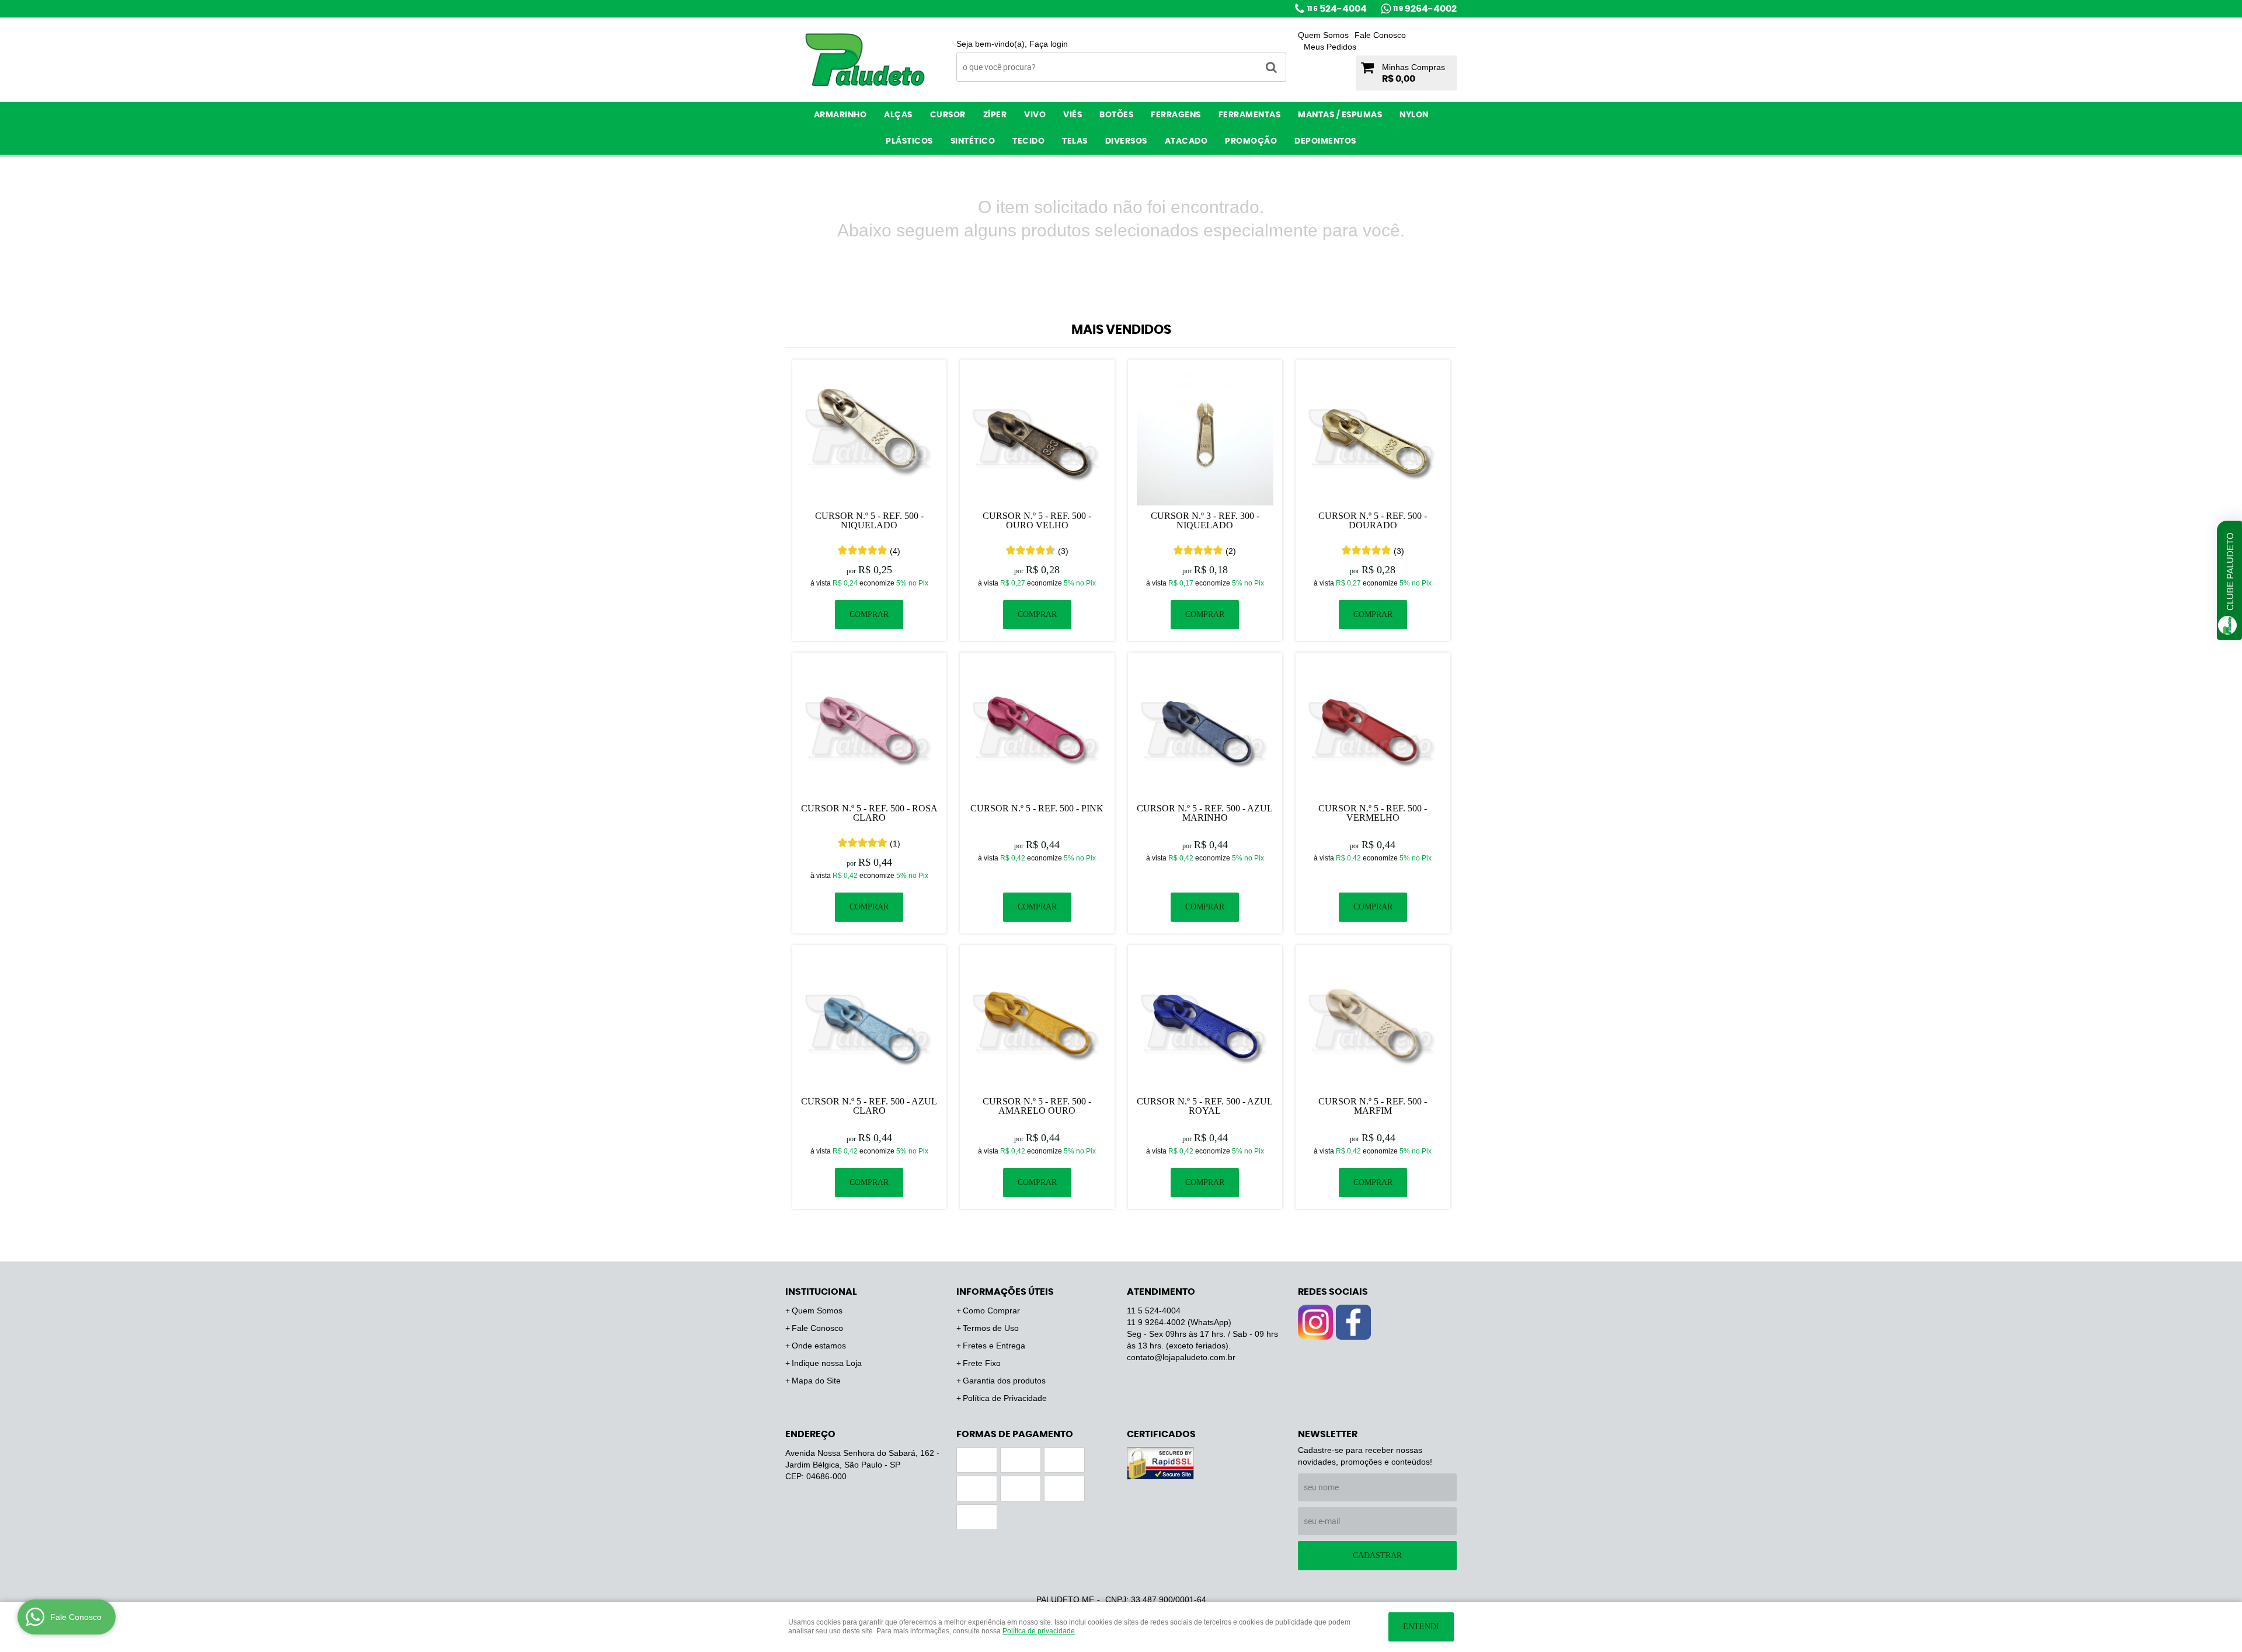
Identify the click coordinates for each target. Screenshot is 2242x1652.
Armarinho (840, 115)
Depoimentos (1325, 141)
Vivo (1035, 115)
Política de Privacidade (1005, 1398)
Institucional (821, 1292)
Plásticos (909, 141)
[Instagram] (1315, 1322)
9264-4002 (1425, 9)
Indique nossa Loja (827, 1363)
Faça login (1049, 44)
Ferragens (1176, 115)
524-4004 (1337, 9)
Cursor (948, 115)
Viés (1073, 115)
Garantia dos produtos (1004, 1381)
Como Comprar (991, 1311)
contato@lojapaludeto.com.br (1181, 1357)
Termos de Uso (991, 1328)
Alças (898, 115)
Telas (1075, 141)
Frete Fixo (982, 1363)
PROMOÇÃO (1251, 141)
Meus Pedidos (1330, 47)
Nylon (1414, 115)
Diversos (1126, 141)
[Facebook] (1353, 1322)
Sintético (973, 141)
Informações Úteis (1005, 1292)
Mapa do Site (816, 1381)
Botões (1116, 115)
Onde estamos (819, 1346)
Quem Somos (1323, 35)
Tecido (1028, 141)
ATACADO (1186, 141)
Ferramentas (1250, 115)
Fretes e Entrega (994, 1346)
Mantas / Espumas (1340, 115)
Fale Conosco (1380, 35)
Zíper (995, 115)
